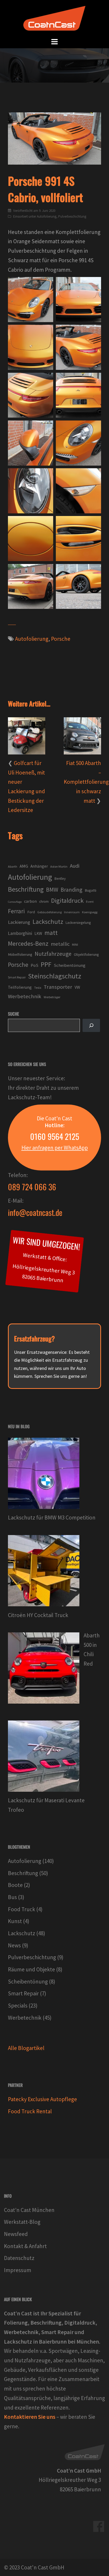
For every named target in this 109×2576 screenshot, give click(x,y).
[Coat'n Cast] (54, 18)
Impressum (18, 2270)
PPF (46, 964)
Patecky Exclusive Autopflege (42, 2099)
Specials (18, 2006)
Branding (71, 890)
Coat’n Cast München (29, 2210)
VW (77, 987)
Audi (75, 866)
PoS (35, 965)
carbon (30, 901)
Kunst (15, 1921)
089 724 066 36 (32, 1187)
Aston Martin (59, 866)
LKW (38, 933)
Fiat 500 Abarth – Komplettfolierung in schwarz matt (86, 782)
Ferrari (16, 911)
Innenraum (72, 912)
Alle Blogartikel (26, 2048)
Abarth (13, 866)
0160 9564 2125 (55, 1136)
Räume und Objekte (31, 1969)
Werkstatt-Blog (22, 2222)
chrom (44, 902)
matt (51, 933)
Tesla (38, 988)
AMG (24, 866)
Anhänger (39, 866)
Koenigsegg (90, 912)
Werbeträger (52, 997)
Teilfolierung (20, 987)
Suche (13, 1014)
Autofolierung (47, 216)
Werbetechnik (25, 996)
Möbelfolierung (20, 954)
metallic (60, 944)
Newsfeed (16, 2234)
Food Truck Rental (30, 2111)
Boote (15, 1885)
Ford (31, 912)
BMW (52, 890)
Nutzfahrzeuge (53, 954)
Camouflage (15, 902)
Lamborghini (20, 933)
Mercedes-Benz (28, 943)
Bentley (60, 879)
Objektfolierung (86, 954)
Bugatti (90, 890)
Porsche (61, 639)
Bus (12, 1897)
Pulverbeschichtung (72, 216)
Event (90, 902)
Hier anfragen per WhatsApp (55, 1148)
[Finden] (91, 1025)
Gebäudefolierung (49, 912)
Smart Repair (17, 977)
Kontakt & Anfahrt (25, 2246)
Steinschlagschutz (55, 976)
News (14, 1945)
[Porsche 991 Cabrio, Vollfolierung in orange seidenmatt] (78, 300)
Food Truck (22, 1909)
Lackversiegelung (78, 923)
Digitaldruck (67, 900)
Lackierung (19, 922)
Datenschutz (19, 2258)
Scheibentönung (70, 965)
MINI (75, 945)
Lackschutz (48, 922)
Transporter (58, 987)
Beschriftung (26, 889)
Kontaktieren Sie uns (30, 2417)
